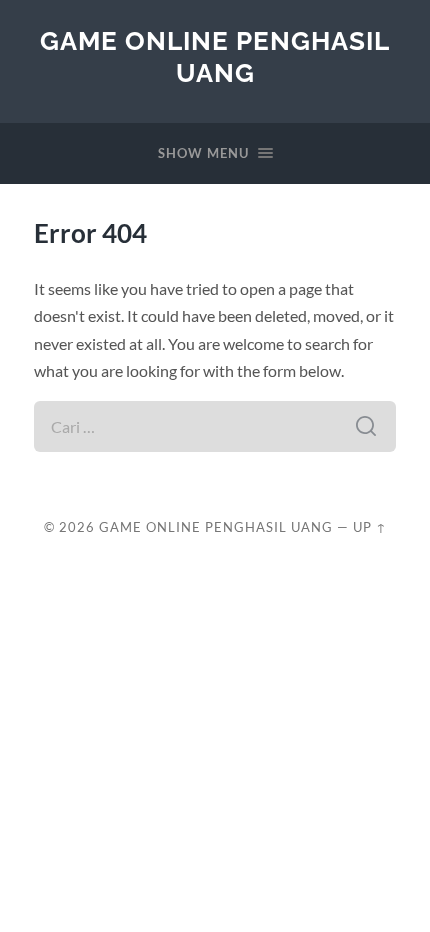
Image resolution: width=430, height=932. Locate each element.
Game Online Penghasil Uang (215, 56)
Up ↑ (370, 527)
